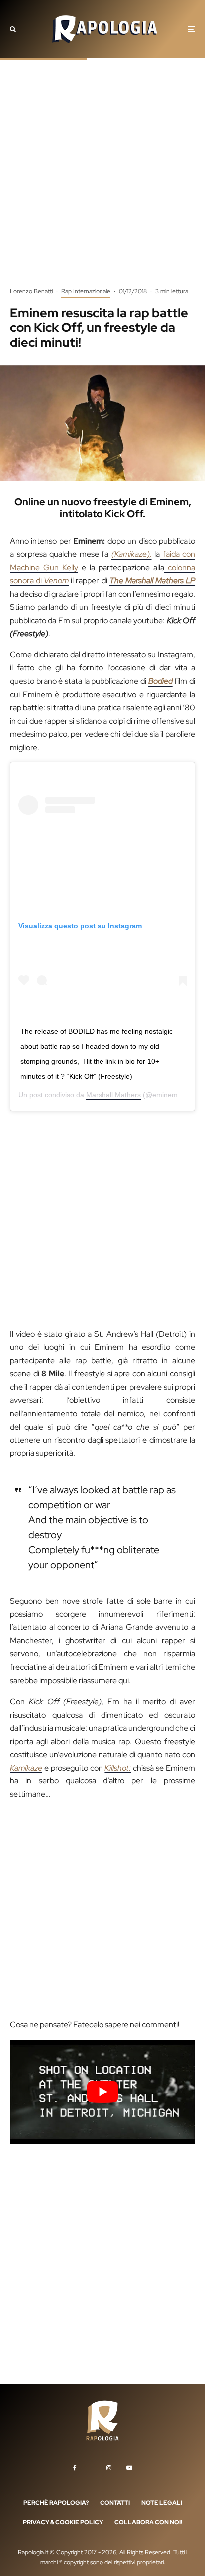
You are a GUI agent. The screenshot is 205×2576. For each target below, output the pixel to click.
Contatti (115, 2503)
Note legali (162, 2503)
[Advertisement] (102, 180)
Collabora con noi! (148, 2523)
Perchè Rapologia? (56, 2503)
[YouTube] (129, 2468)
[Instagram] (109, 2468)
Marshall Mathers (113, 1095)
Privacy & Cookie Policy (63, 2523)
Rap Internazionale (86, 291)
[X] (92, 2466)
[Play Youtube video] (102, 2092)
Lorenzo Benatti (31, 291)
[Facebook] (75, 2468)
